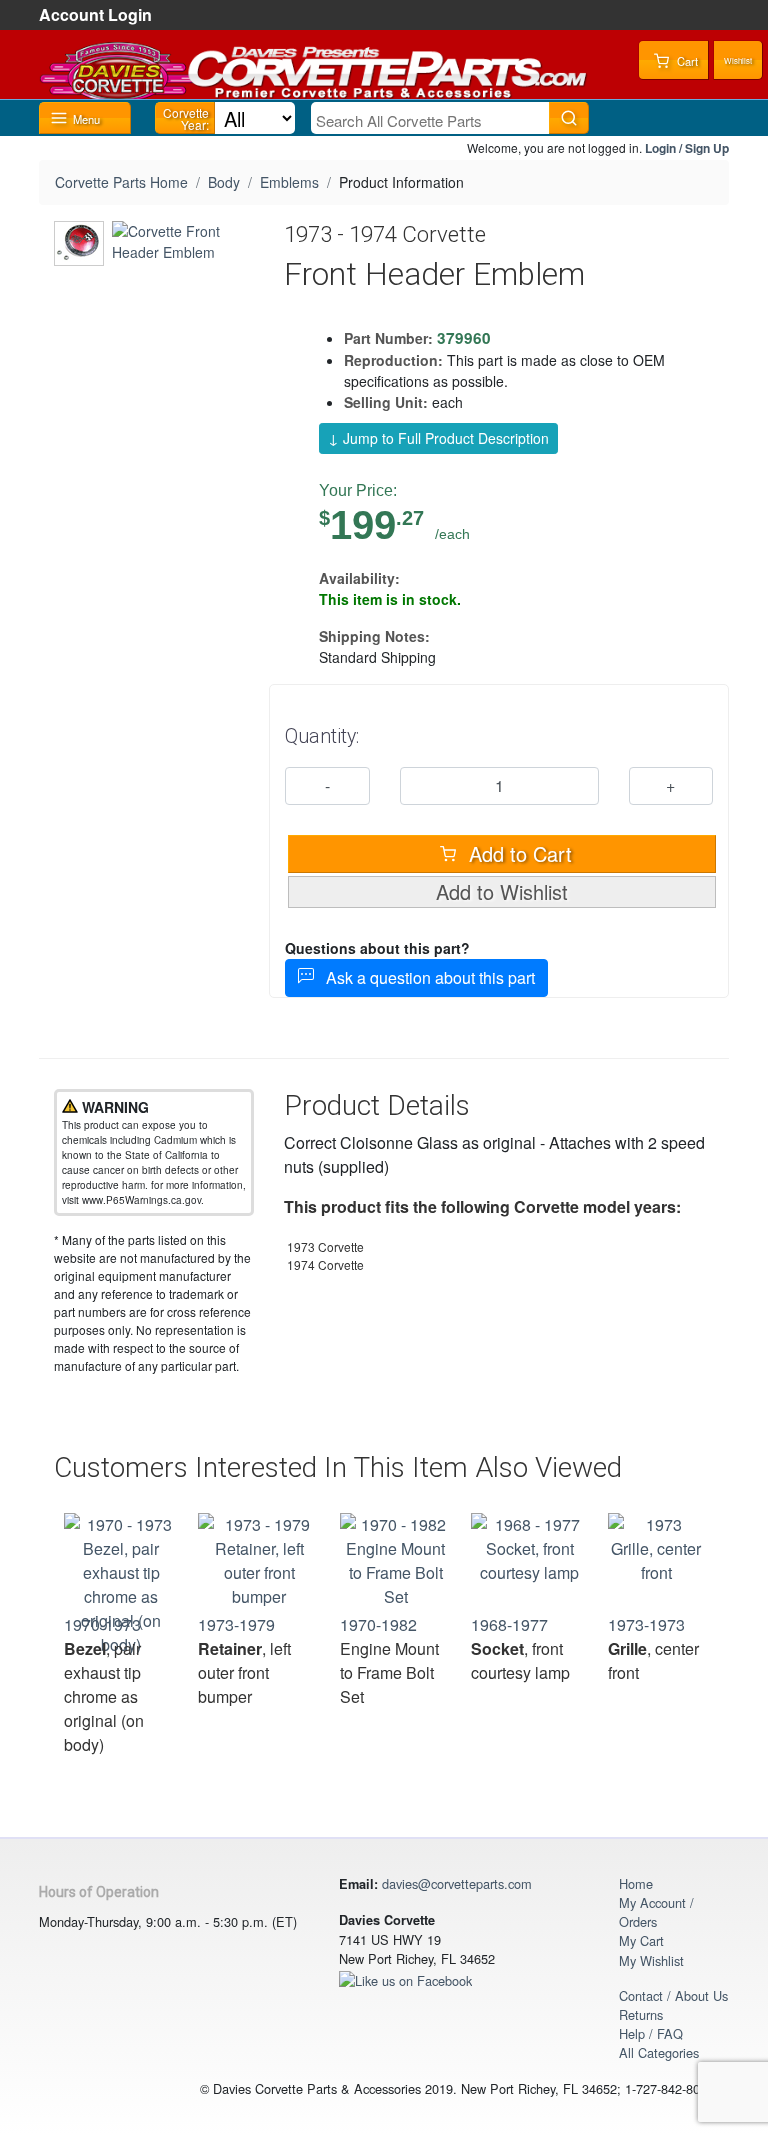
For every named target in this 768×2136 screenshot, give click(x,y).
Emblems (289, 182)
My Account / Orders (656, 1912)
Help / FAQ (651, 2033)
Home (636, 1883)
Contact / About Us (673, 1995)
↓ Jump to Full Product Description (438, 438)
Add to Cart (517, 853)
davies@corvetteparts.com (457, 1883)
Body (224, 182)
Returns (641, 2014)
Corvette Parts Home (121, 182)
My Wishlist (651, 1960)
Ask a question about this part (424, 977)
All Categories (659, 2052)
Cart (686, 61)
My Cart (641, 1940)
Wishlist (738, 60)
